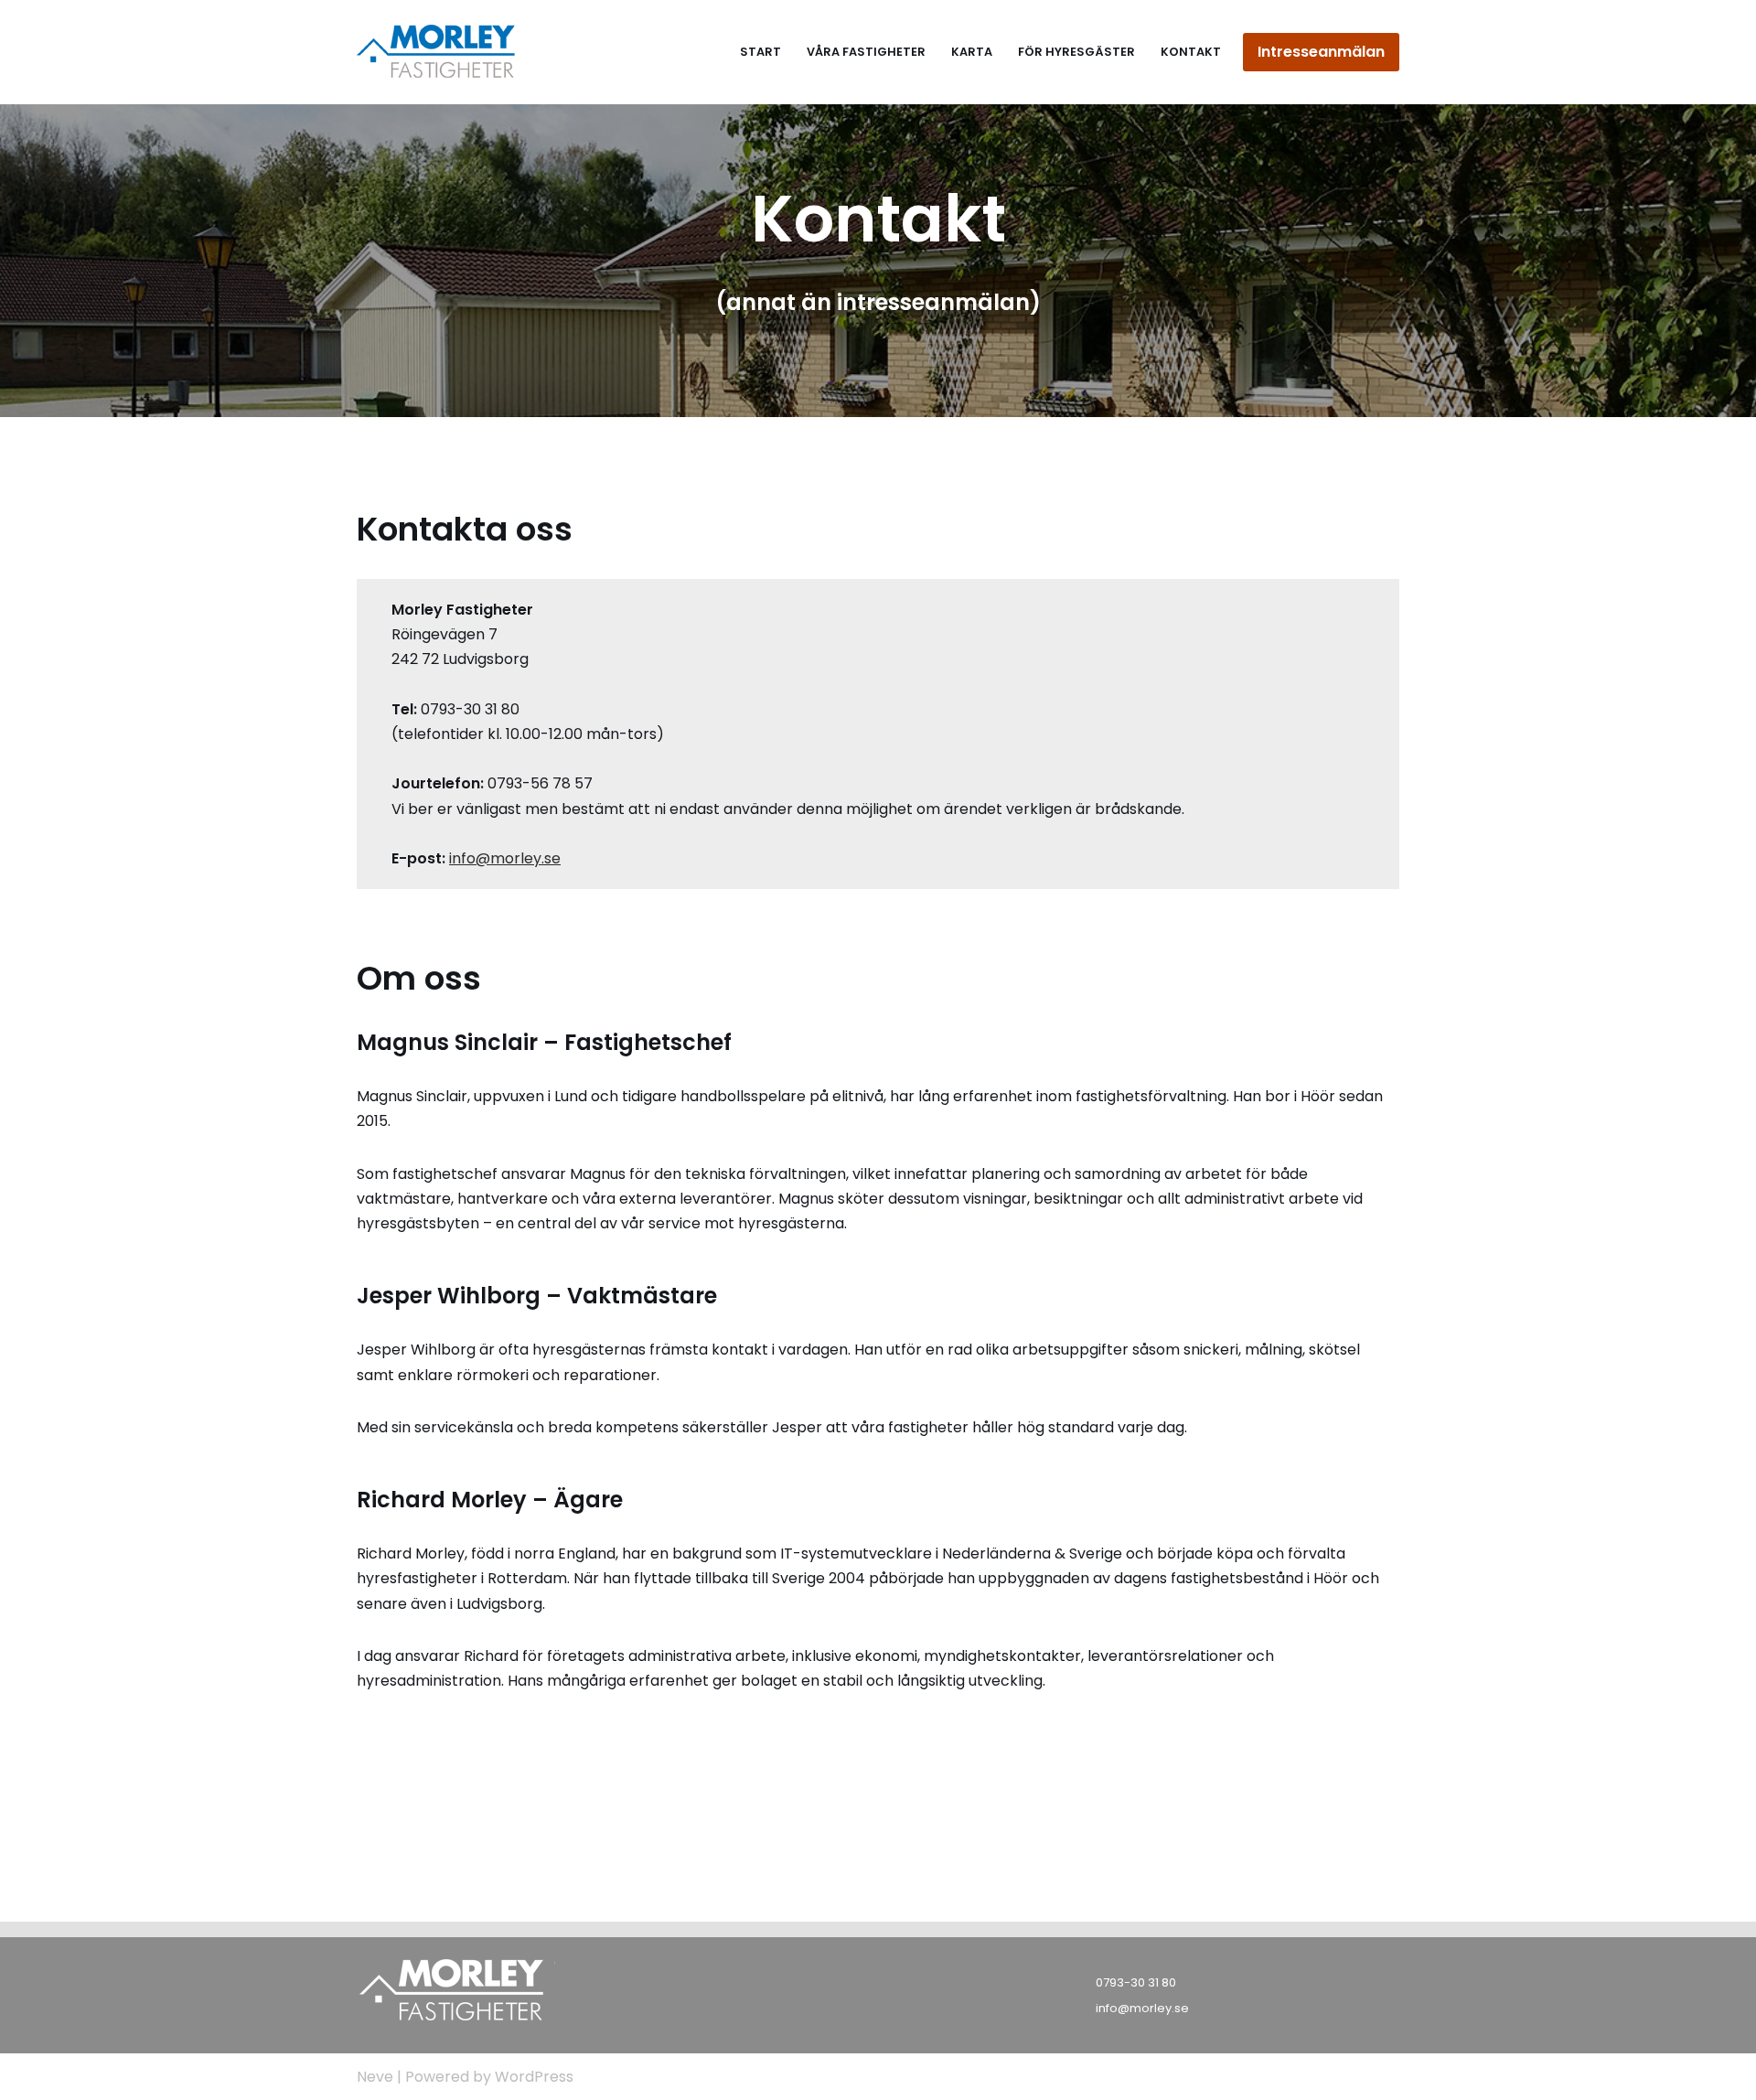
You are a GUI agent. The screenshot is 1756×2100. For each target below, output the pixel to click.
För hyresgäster (1076, 52)
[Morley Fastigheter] (438, 52)
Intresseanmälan (1321, 52)
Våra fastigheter (866, 52)
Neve (375, 2077)
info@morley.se (505, 858)
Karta (972, 52)
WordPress (534, 2077)
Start (760, 52)
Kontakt (1191, 52)
